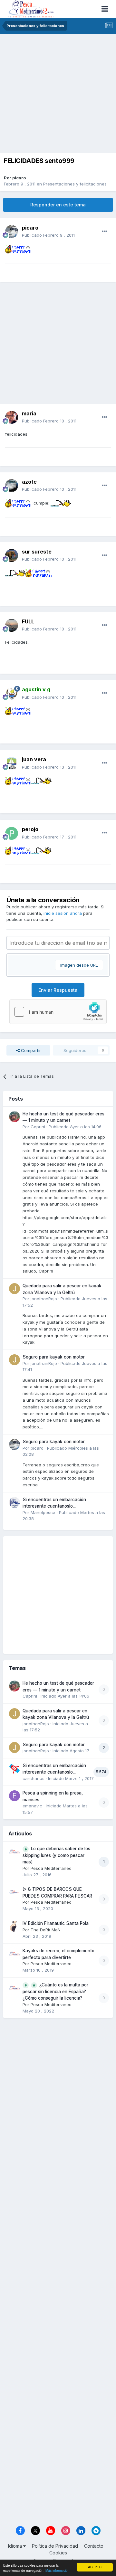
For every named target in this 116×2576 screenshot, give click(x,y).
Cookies (58, 2553)
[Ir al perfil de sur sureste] (12, 555)
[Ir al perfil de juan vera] (12, 763)
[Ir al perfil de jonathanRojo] (15, 1289)
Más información (58, 2570)
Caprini (38, 1127)
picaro (19, 178)
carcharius (34, 1778)
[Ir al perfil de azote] (12, 486)
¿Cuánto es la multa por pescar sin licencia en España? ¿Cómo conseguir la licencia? (55, 1991)
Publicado (48, 235)
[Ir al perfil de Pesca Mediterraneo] (15, 1851)
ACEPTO (95, 2567)
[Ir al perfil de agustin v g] (12, 694)
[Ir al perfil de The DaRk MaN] (15, 1926)
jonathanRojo (44, 1299)
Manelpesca (43, 1512)
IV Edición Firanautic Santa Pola (56, 1923)
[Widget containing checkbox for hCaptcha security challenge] (58, 1012)
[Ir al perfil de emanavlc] (15, 1796)
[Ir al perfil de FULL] (12, 625)
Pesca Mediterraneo (51, 1868)
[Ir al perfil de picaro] (12, 232)
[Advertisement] (58, 95)
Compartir (30, 1050)
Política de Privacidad (55, 2546)
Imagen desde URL (79, 965)
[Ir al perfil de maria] (12, 417)
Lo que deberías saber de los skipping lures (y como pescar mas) (56, 1855)
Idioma (16, 2546)
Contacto (94, 2546)
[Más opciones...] (104, 232)
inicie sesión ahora (63, 913)
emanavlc (32, 1806)
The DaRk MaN (46, 1930)
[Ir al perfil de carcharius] (15, 1768)
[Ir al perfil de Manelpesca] (15, 1502)
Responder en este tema (58, 205)
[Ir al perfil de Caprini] (15, 1117)
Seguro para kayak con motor (54, 1357)
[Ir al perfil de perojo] (12, 833)
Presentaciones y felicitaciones (75, 184)
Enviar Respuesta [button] (58, 990)
